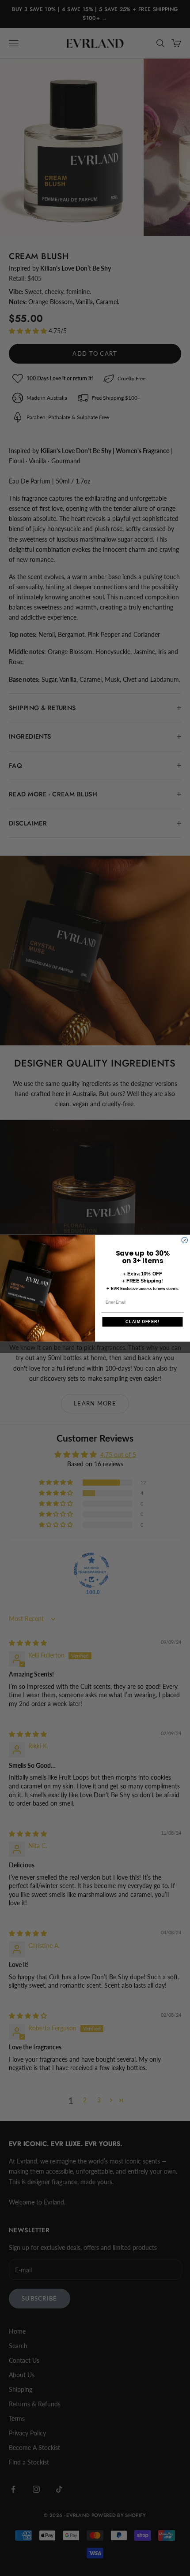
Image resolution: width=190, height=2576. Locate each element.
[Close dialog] (184, 1240)
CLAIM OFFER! (142, 1321)
